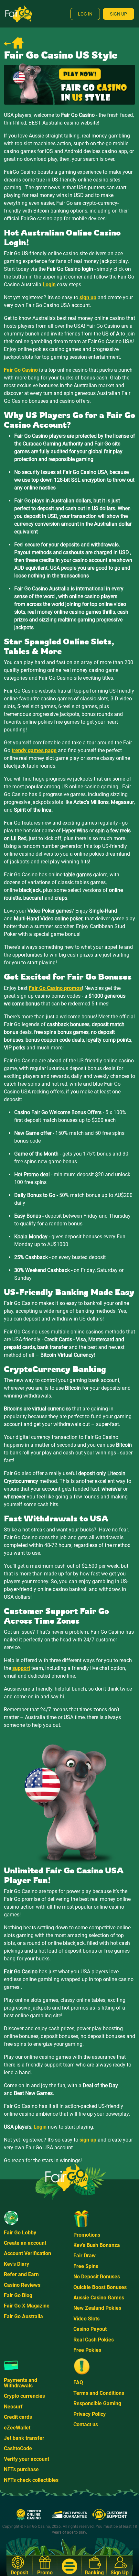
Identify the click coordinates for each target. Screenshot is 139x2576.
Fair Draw (85, 2256)
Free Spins (86, 2266)
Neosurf (13, 2407)
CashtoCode (18, 2448)
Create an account (25, 2243)
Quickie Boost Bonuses (100, 2287)
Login (40, 2127)
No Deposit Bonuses (97, 2277)
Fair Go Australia (23, 2316)
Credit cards (18, 2417)
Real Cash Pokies (94, 2340)
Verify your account (27, 2459)
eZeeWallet (17, 2428)
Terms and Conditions (99, 2393)
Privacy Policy (90, 2414)
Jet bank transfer (24, 2438)
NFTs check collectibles (31, 2480)
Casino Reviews (22, 2285)
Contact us (86, 2424)
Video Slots (86, 2319)
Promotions (87, 2235)
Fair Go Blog (18, 2295)
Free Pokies (87, 2350)
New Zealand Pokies (97, 2308)
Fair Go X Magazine (27, 2306)
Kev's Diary (16, 2264)
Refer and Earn (21, 2274)
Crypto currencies (24, 2396)
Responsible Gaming (97, 2403)
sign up (88, 2140)
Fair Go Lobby (20, 2233)
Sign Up (118, 14)
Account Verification (27, 2253)
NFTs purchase (21, 2469)
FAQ (78, 2382)
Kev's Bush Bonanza (97, 2245)
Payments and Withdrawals (21, 2383)
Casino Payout (90, 2329)
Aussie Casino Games (99, 2298)
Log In (85, 14)
